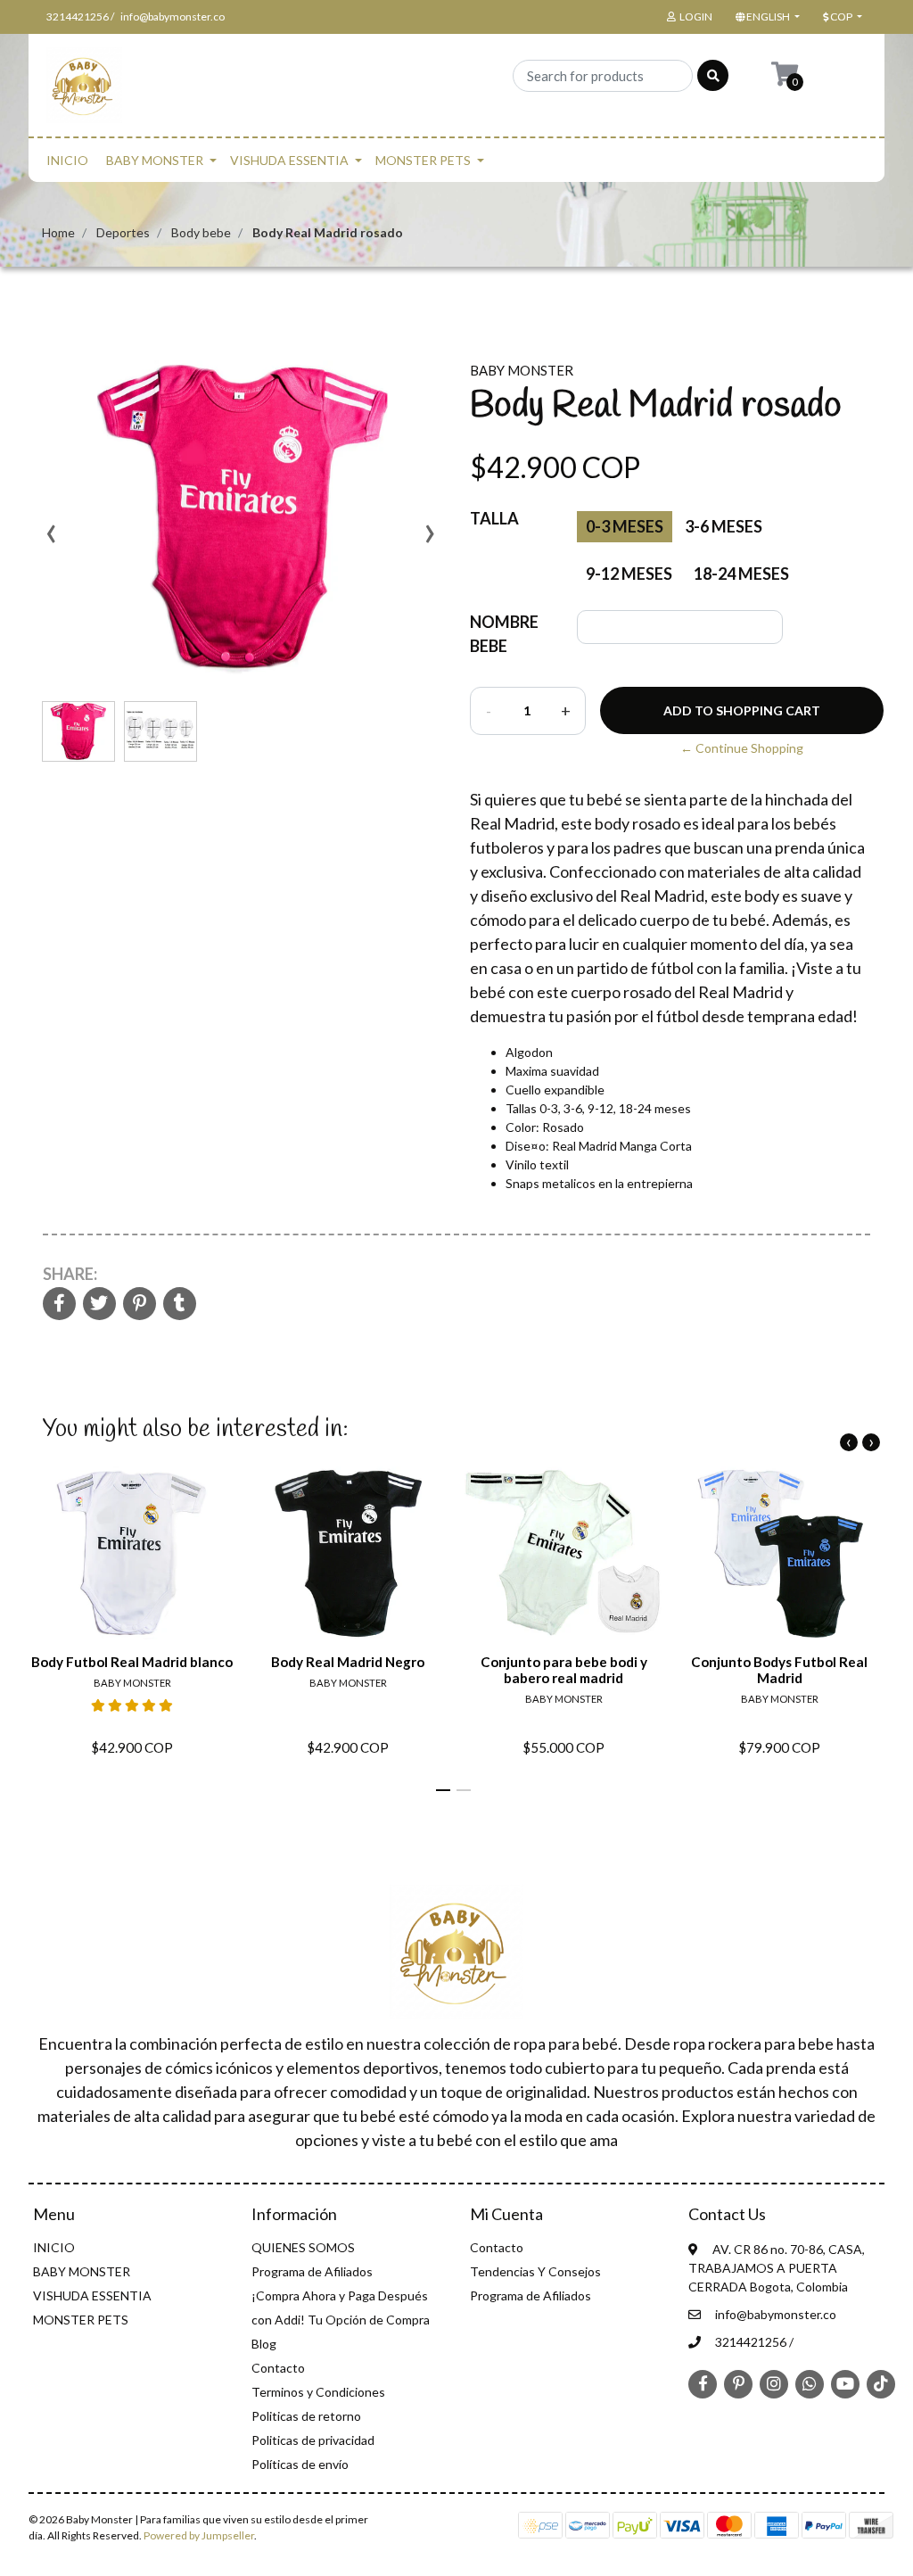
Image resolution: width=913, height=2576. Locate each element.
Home (58, 232)
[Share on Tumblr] (180, 1305)
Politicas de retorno (306, 2416)
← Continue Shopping (742, 748)
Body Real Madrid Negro (348, 1662)
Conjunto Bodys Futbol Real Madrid (779, 1670)
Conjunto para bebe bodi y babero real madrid (564, 1670)
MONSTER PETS (423, 160)
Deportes (123, 232)
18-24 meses (741, 574)
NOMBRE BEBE (504, 634)
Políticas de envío (300, 2464)
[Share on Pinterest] (140, 1305)
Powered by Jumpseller (199, 2535)
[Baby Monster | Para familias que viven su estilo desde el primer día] (84, 91)
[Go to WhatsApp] (810, 2383)
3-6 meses (724, 526)
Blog (264, 2344)
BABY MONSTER (155, 160)
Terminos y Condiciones (318, 2392)
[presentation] (51, 540)
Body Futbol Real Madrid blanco (132, 1662)
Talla (494, 518)
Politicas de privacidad (313, 2440)
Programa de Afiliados (312, 2271)
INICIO (67, 160)
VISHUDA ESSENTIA (289, 160)
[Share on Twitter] (99, 1305)
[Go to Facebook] (703, 2382)
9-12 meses (629, 574)
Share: (70, 1274)
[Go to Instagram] (774, 2383)
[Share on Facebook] (59, 1305)
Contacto (278, 2368)
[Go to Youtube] (845, 2383)
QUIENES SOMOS (303, 2247)
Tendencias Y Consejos (535, 2271)
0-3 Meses (625, 526)
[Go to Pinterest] (738, 2382)
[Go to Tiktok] (881, 2383)
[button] (766, 17)
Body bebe (201, 232)
